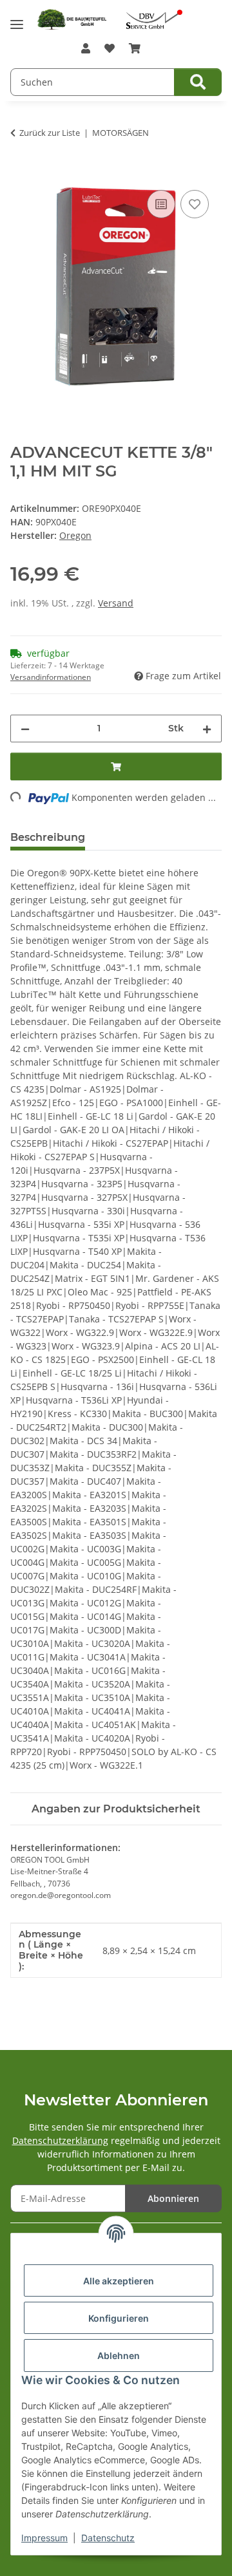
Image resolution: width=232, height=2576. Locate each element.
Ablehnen (119, 2355)
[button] (85, 48)
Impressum (44, 2538)
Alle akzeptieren (119, 2281)
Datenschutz (108, 2538)
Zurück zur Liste (50, 133)
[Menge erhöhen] (207, 729)
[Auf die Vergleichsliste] (161, 204)
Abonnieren (173, 2198)
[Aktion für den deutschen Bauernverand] (154, 18)
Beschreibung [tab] (48, 837)
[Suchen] (198, 82)
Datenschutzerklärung (60, 2140)
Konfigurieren (119, 2318)
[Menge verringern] (25, 729)
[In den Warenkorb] (21, 173)
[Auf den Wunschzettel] (195, 204)
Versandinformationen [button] (51, 677)
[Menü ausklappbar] (17, 20)
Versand (116, 603)
